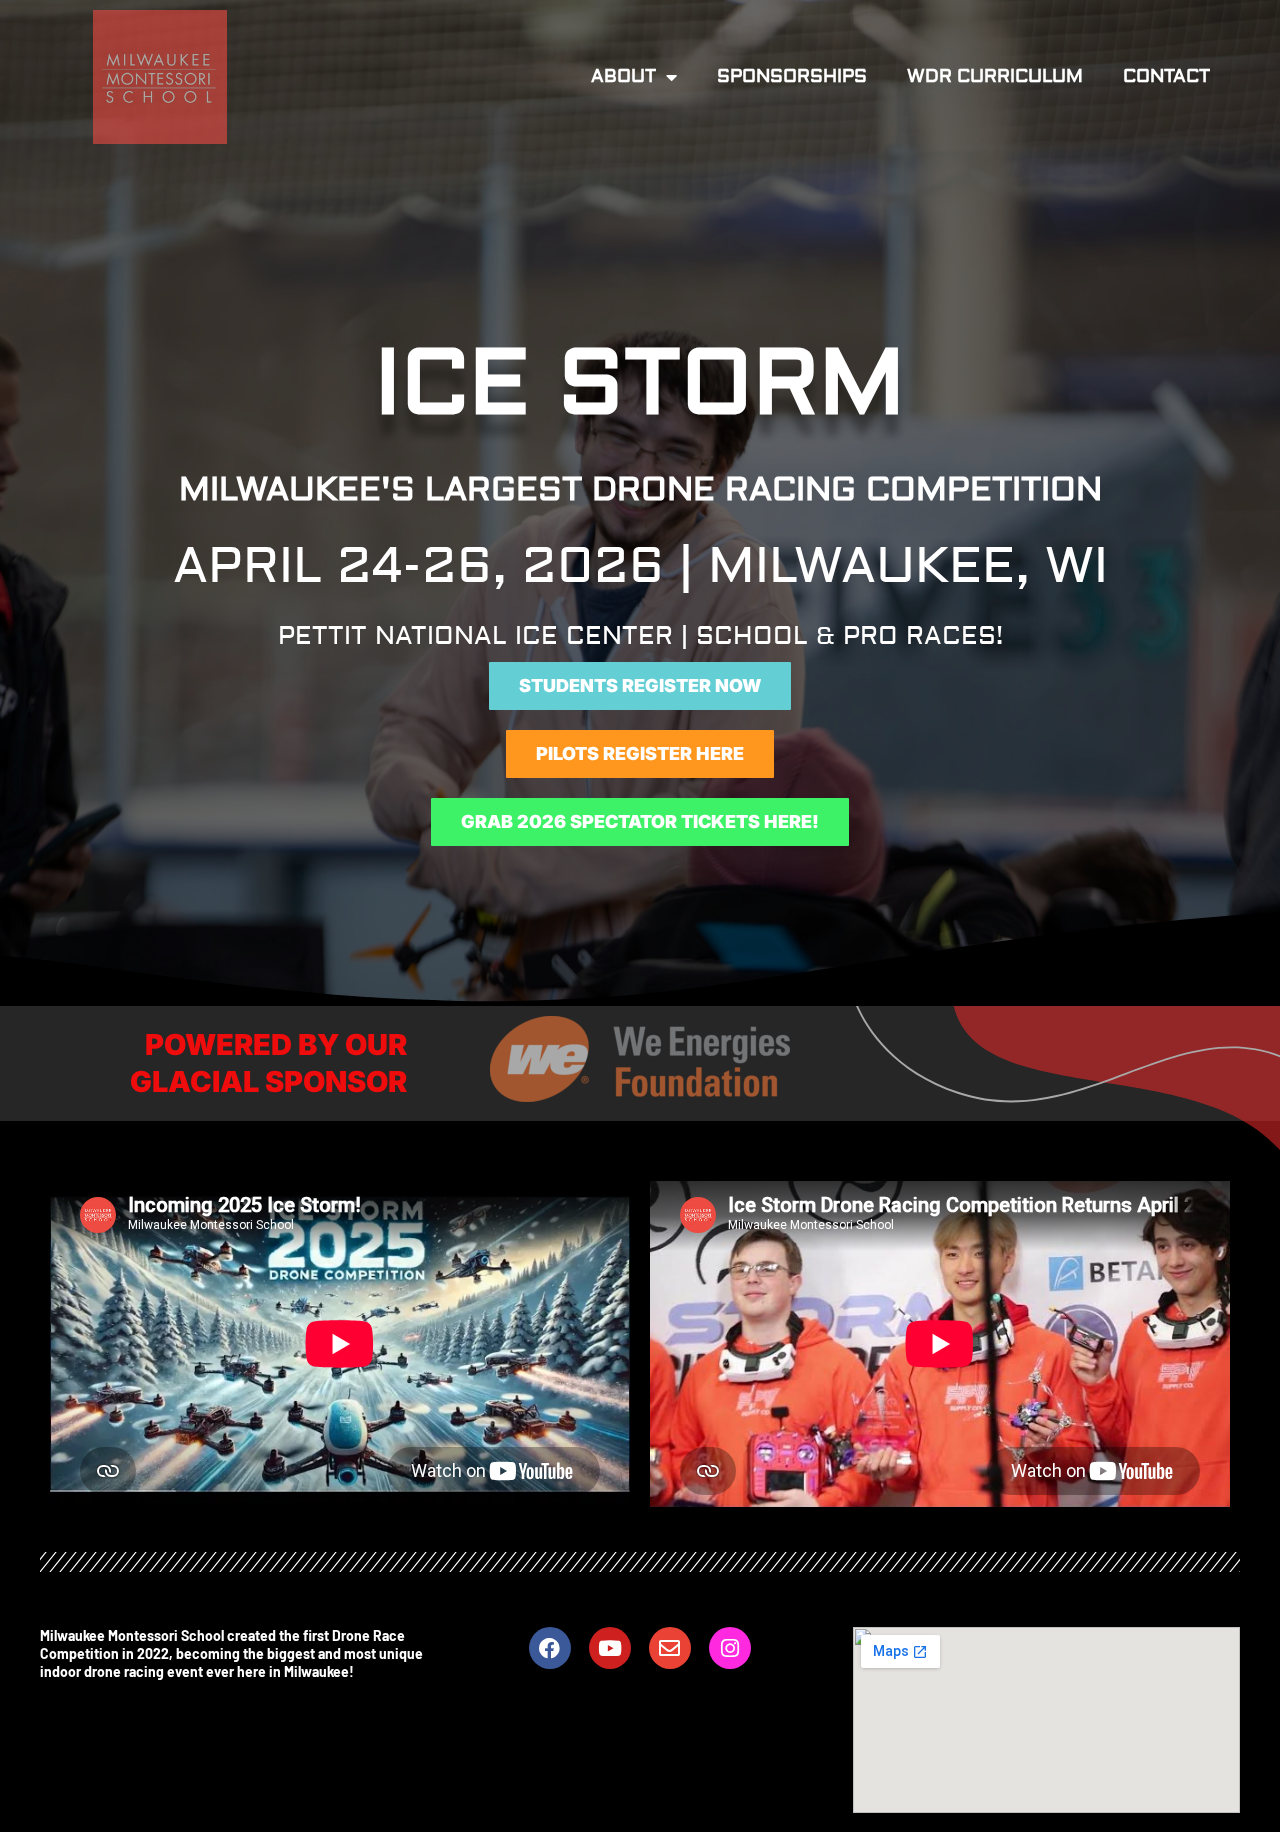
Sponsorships (792, 76)
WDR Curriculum (995, 76)
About (623, 76)
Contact (1166, 76)
